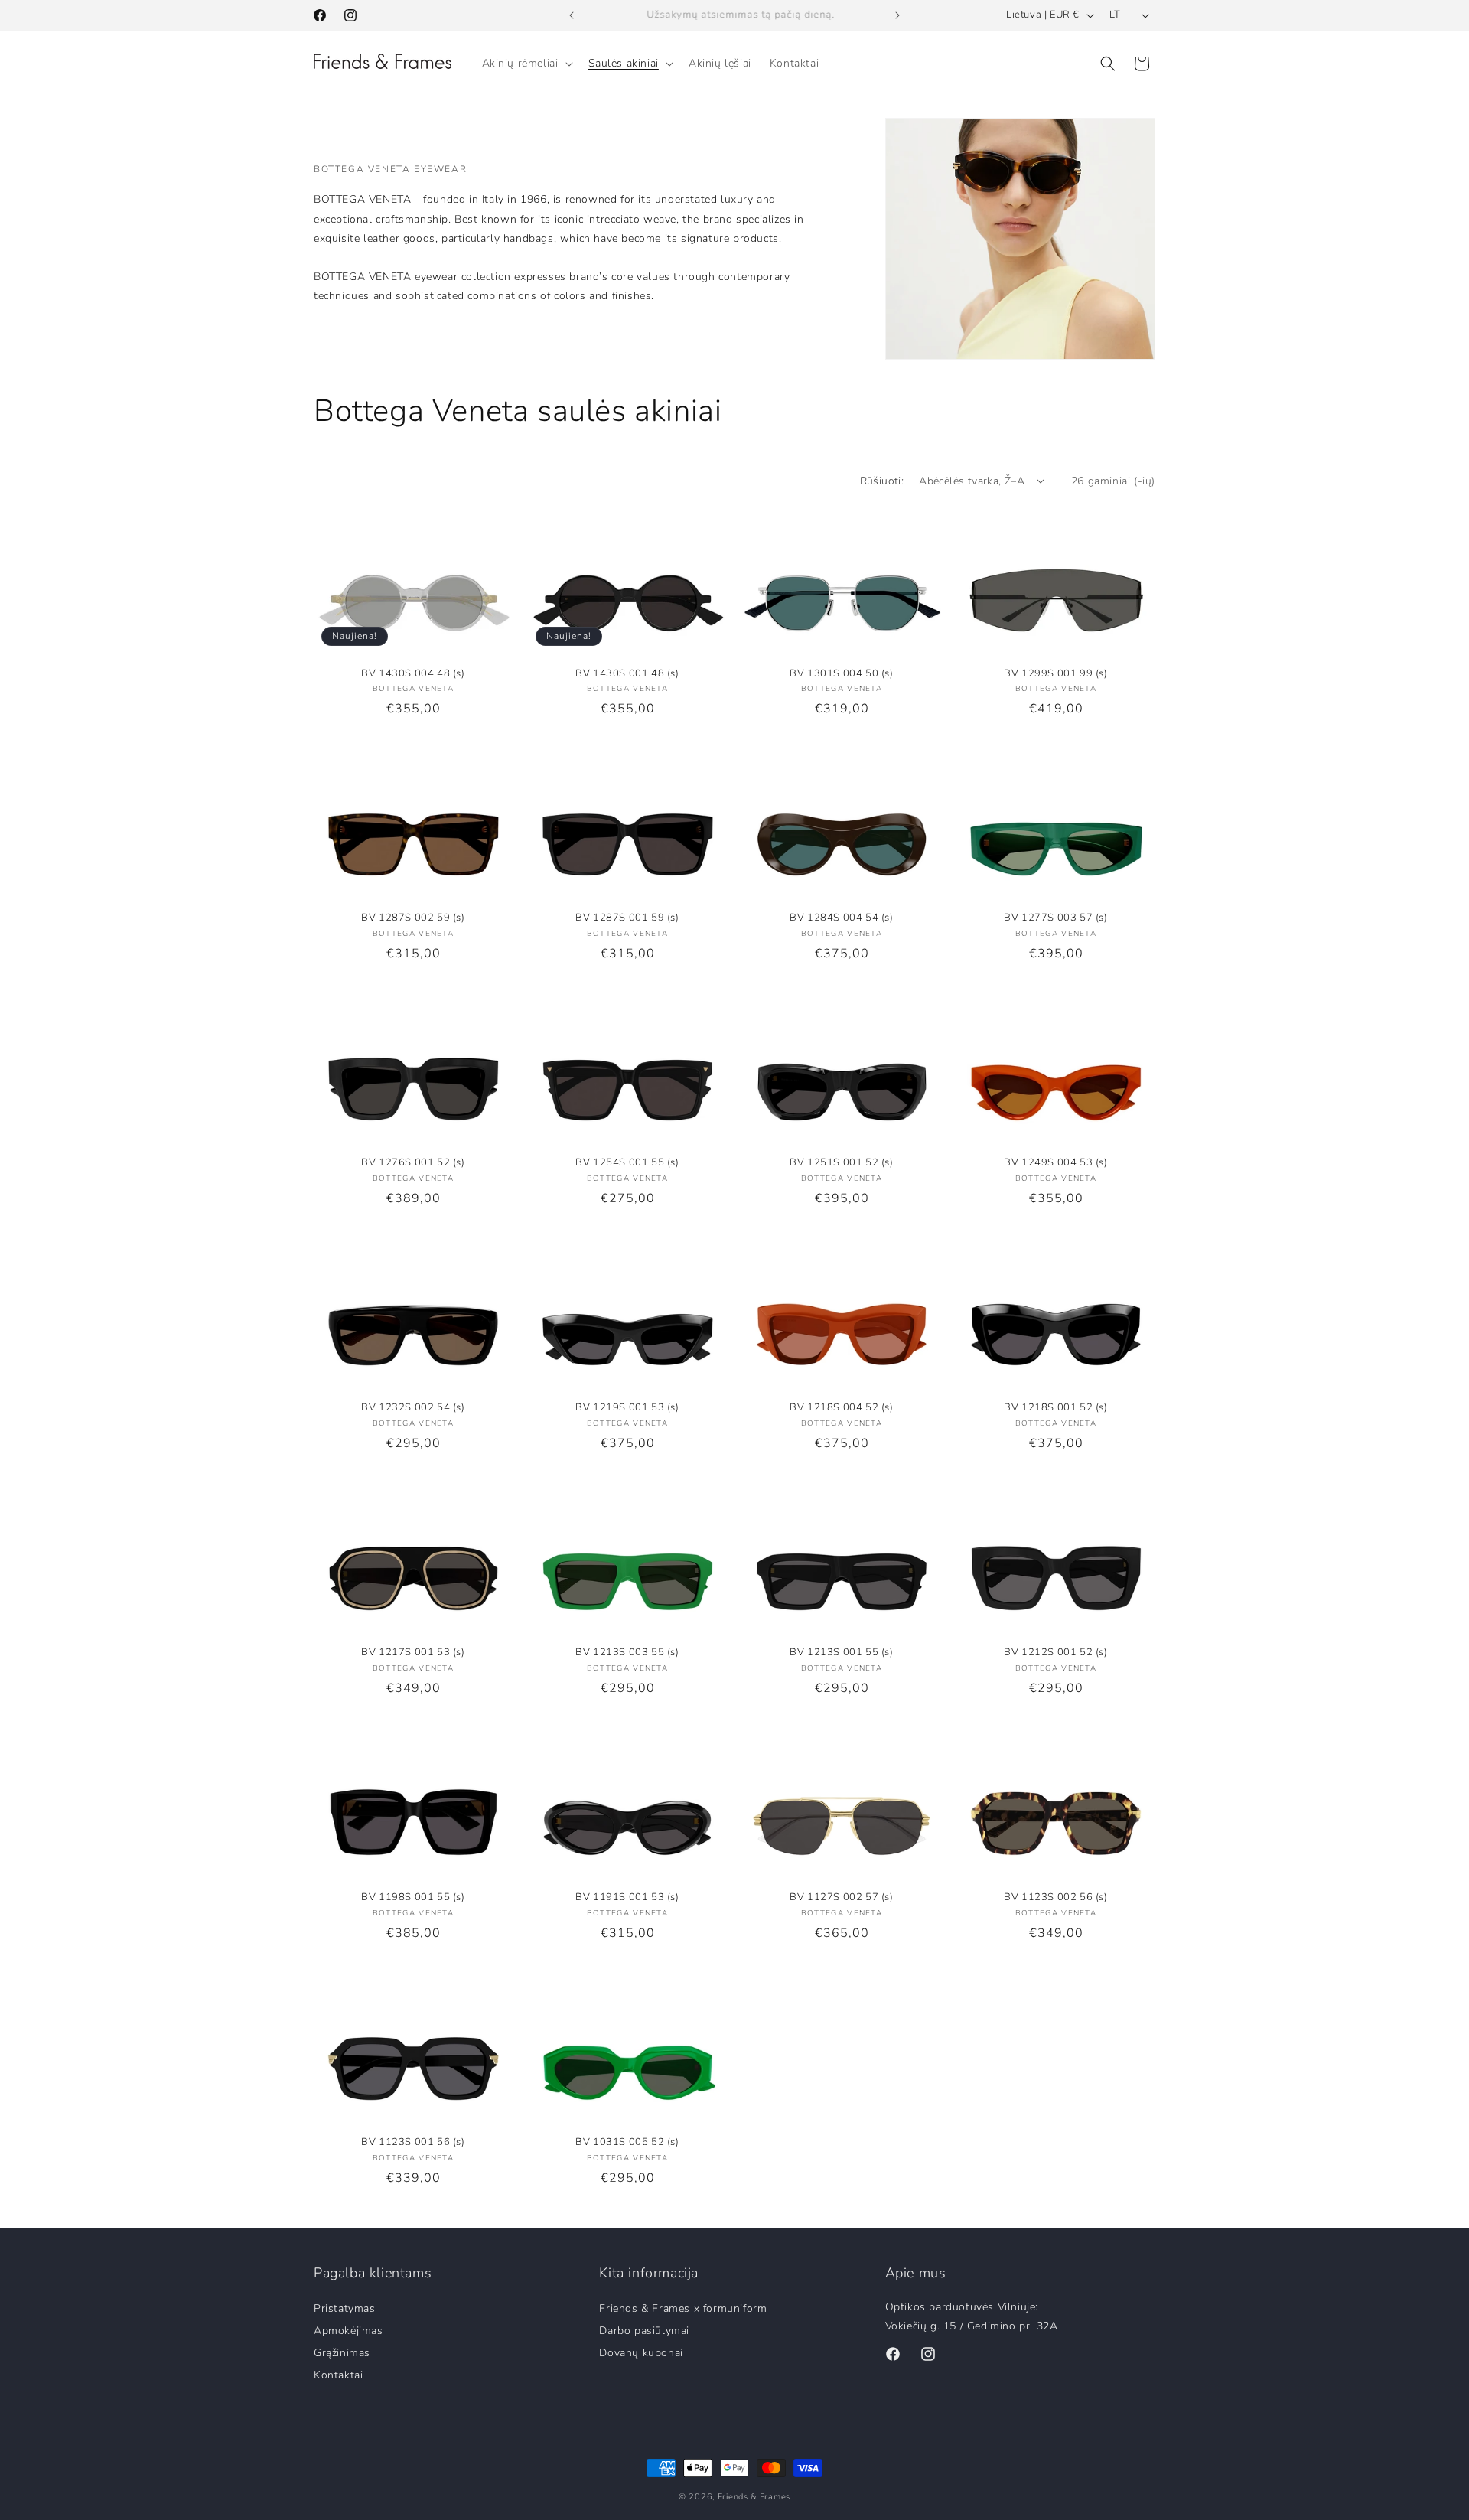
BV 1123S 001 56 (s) (413, 2142)
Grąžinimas (342, 2352)
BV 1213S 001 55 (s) (841, 1653)
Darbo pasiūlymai (644, 2330)
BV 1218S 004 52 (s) (841, 1408)
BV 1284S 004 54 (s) (841, 918)
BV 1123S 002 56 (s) (1055, 1897)
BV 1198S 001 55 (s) (413, 1897)
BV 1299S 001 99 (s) (1055, 674)
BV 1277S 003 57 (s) (1055, 918)
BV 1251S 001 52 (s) (841, 1163)
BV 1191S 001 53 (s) (627, 1897)
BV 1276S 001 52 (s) (413, 1163)
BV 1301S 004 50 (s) (841, 674)
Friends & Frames (754, 2497)
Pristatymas (345, 2309)
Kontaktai (338, 2374)
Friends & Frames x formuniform (683, 2309)
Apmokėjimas (349, 2330)
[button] (526, 64)
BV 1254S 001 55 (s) (627, 1163)
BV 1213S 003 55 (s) (627, 1653)
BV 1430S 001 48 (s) (627, 674)
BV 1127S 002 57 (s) (841, 1897)
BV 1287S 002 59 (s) (413, 918)
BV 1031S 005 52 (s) (627, 2142)
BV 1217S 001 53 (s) (413, 1653)
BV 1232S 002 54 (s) (413, 1408)
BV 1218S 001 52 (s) (1055, 1408)
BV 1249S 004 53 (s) (1055, 1163)
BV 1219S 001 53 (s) (627, 1408)
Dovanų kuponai (641, 2352)
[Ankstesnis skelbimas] (572, 15)
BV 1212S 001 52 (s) (1055, 1653)
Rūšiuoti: (882, 481)
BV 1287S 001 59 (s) (627, 918)
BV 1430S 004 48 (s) (413, 674)
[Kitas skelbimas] (897, 15)
